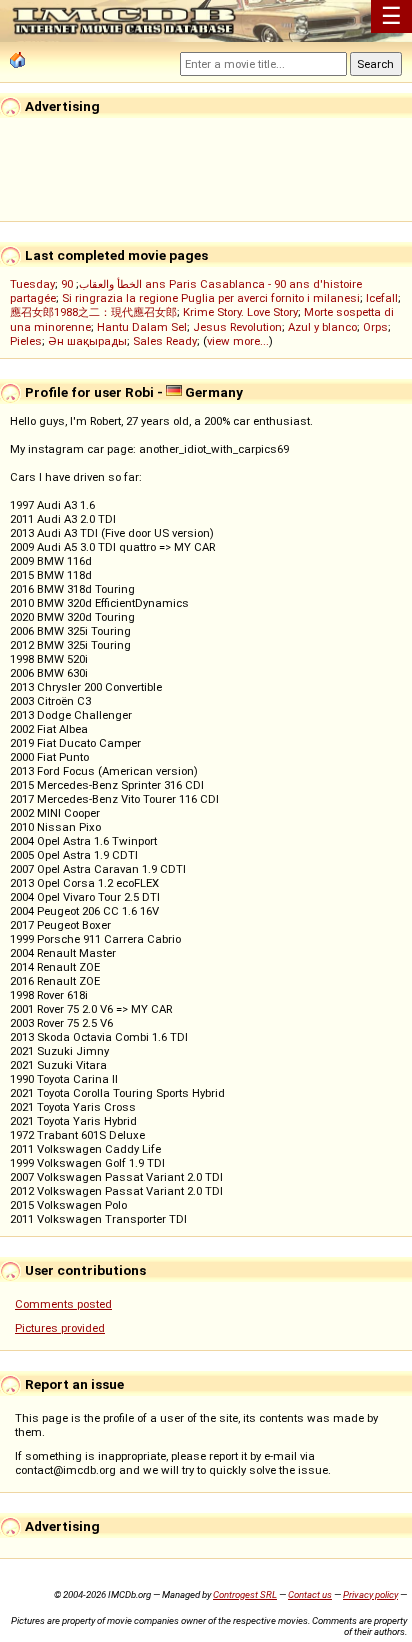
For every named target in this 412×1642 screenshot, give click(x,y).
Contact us (310, 1594)
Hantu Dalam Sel (142, 327)
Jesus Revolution (237, 327)
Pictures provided (60, 1328)
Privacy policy (370, 1594)
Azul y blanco (322, 327)
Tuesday (32, 284)
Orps (375, 327)
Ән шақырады (87, 341)
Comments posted (63, 1304)
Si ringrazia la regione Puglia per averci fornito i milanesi (211, 298)
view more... (238, 341)
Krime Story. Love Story (240, 312)
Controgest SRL (245, 1594)
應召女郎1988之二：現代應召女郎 (93, 312)
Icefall (382, 298)
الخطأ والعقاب (110, 284)
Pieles (26, 341)
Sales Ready (165, 341)
